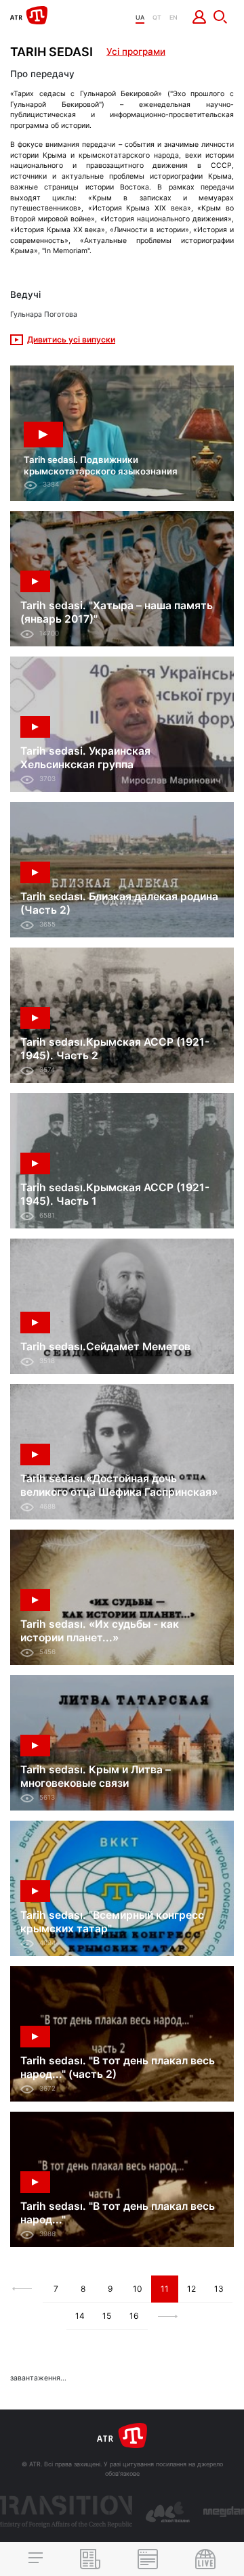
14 (80, 2316)
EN (174, 17)
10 (138, 2289)
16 (134, 2316)
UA (140, 17)
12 (191, 2289)
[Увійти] (200, 17)
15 (107, 2316)
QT (157, 17)
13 (219, 2289)
